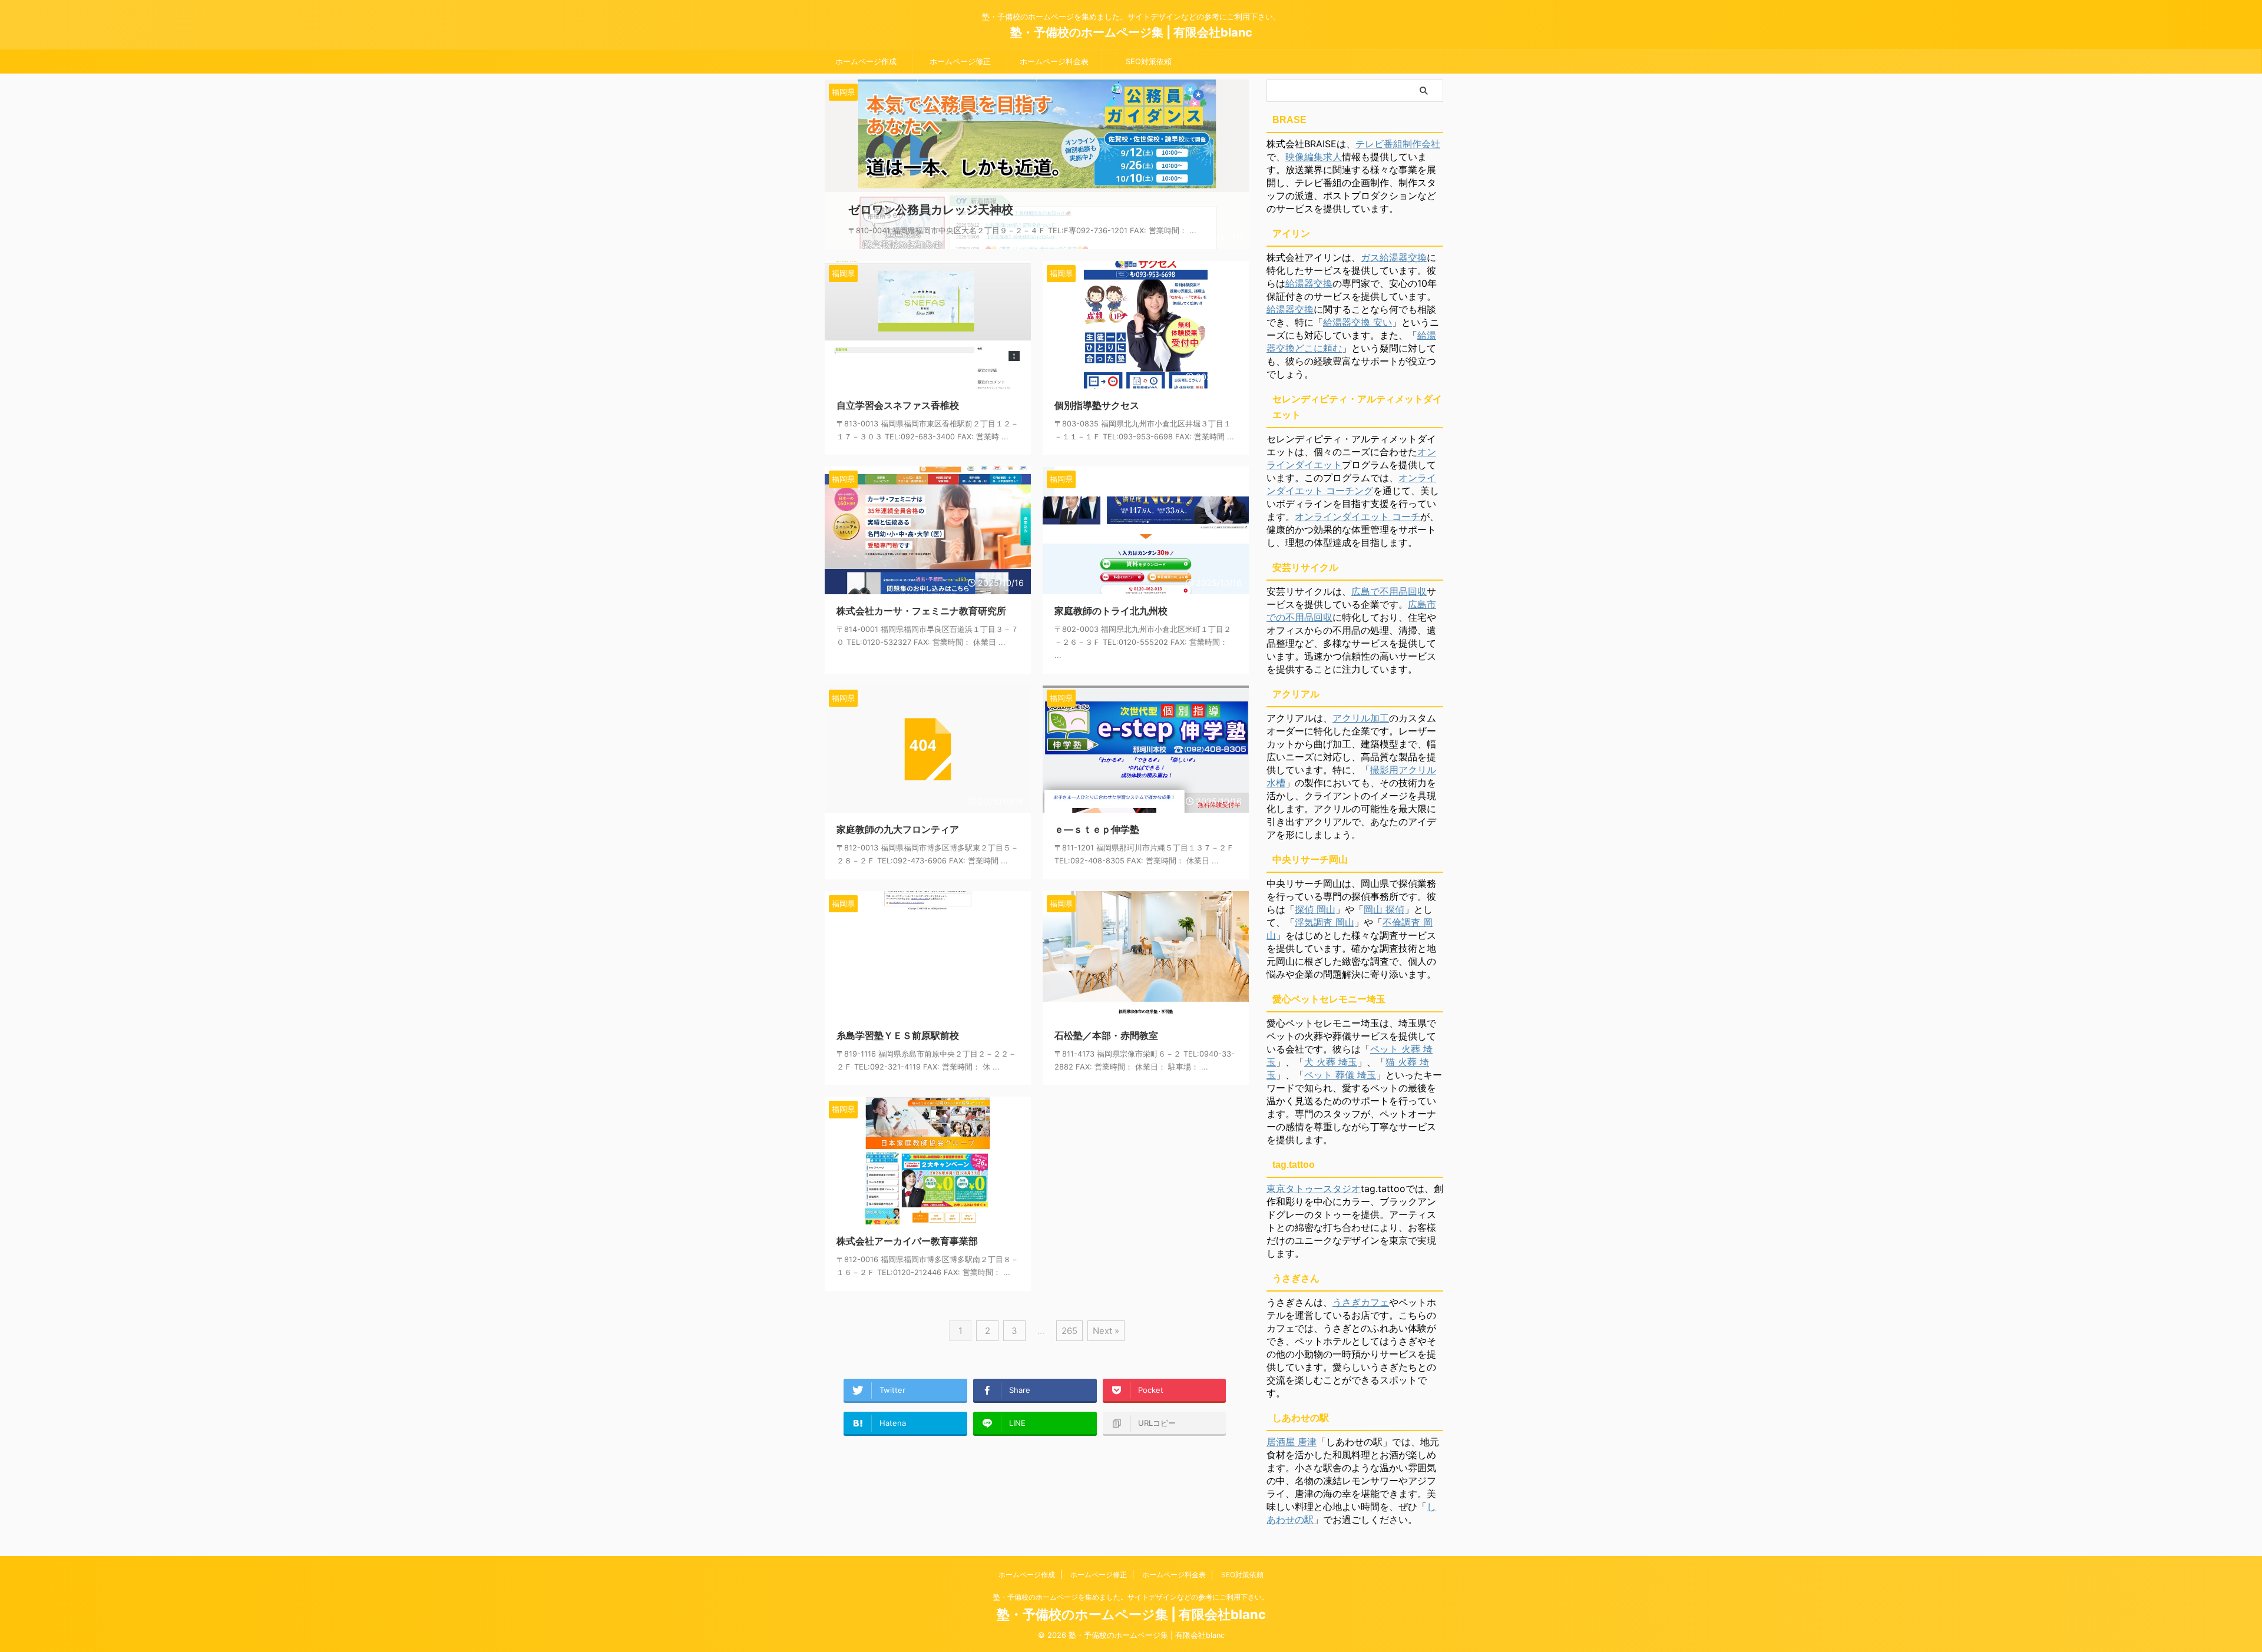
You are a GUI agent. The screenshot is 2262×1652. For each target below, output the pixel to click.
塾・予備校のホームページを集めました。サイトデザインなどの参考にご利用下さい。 (1131, 1597)
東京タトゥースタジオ (1314, 1188)
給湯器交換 (1309, 283)
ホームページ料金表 (1054, 61)
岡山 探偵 (1384, 909)
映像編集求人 (1314, 157)
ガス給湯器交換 (1394, 257)
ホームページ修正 (960, 61)
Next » (1106, 1331)
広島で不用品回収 (1389, 591)
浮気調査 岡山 (1325, 922)
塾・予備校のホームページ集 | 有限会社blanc (1131, 32)
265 (1069, 1331)
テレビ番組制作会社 (1398, 144)
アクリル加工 (1361, 718)
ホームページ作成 (866, 61)
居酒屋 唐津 (1292, 1442)
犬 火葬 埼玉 (1331, 1062)
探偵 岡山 (1315, 909)
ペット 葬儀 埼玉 (1340, 1075)
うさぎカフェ (1361, 1302)
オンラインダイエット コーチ (1357, 517)
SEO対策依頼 (1149, 61)
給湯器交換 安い (1357, 322)
